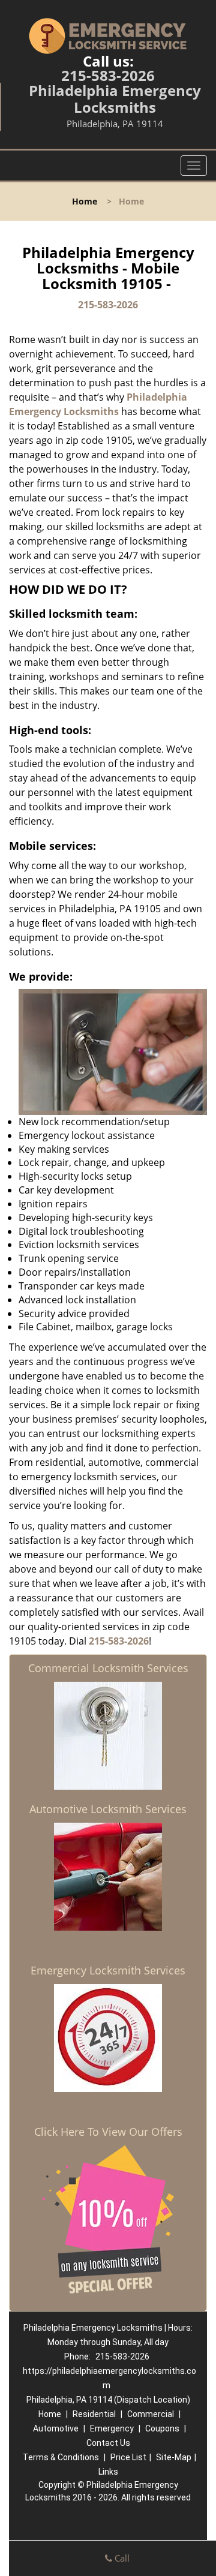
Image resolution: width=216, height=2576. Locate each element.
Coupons (162, 2428)
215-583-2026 (108, 75)
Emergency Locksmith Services (108, 1970)
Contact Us (108, 2443)
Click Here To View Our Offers (108, 2132)
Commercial (151, 2414)
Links (108, 2472)
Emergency (112, 2428)
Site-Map (174, 2457)
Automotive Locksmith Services (108, 1809)
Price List (128, 2457)
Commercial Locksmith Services (108, 1668)
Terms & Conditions (61, 2457)
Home (85, 201)
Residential (94, 2414)
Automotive (56, 2428)
